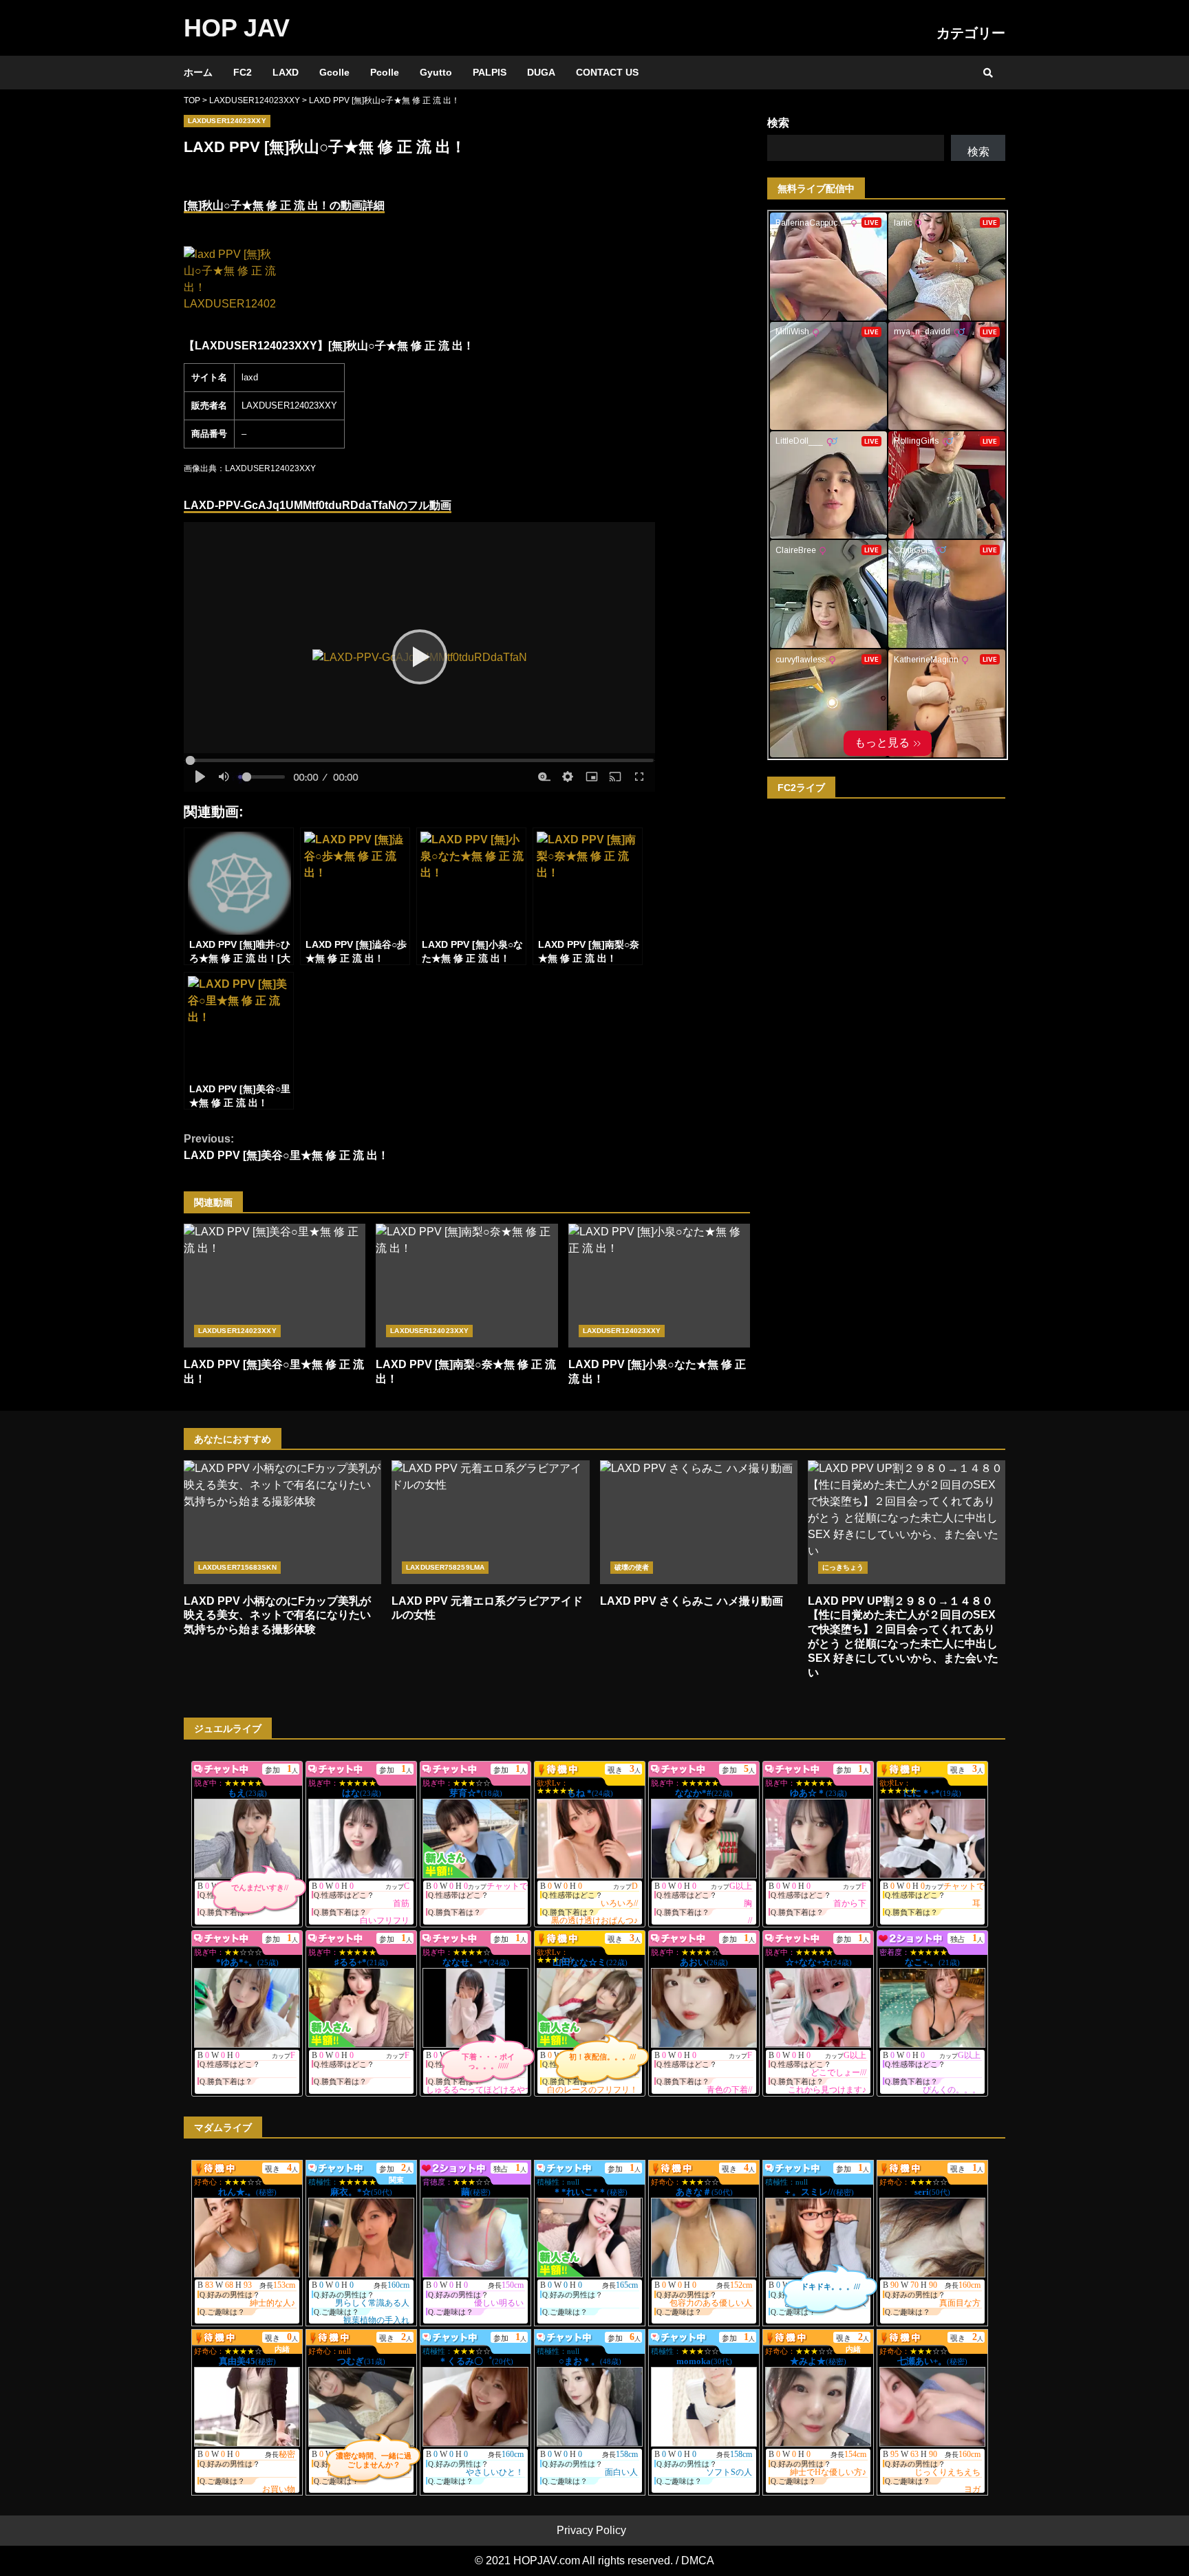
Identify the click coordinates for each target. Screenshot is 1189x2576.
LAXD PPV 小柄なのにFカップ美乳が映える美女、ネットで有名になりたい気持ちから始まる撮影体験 (282, 1522)
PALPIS (490, 72)
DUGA (541, 72)
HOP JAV (237, 28)
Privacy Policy (591, 2530)
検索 (778, 123)
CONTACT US (607, 72)
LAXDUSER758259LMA (445, 1567)
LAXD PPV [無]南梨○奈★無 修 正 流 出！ (467, 1286)
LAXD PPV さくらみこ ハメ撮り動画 (699, 1522)
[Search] (988, 73)
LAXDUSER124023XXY (227, 121)
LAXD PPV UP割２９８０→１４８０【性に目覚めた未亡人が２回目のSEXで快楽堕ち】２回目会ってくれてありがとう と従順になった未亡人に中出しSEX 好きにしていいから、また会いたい (907, 1522)
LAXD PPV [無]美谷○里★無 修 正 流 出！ (286, 1147)
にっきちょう (843, 1567)
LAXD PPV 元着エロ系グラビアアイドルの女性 (490, 1522)
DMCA (698, 2561)
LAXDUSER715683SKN (237, 1567)
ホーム (198, 72)
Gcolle (334, 72)
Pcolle (385, 72)
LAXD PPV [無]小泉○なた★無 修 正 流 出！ (659, 1286)
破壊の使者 (632, 1567)
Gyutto (436, 72)
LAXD (286, 72)
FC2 (243, 72)
